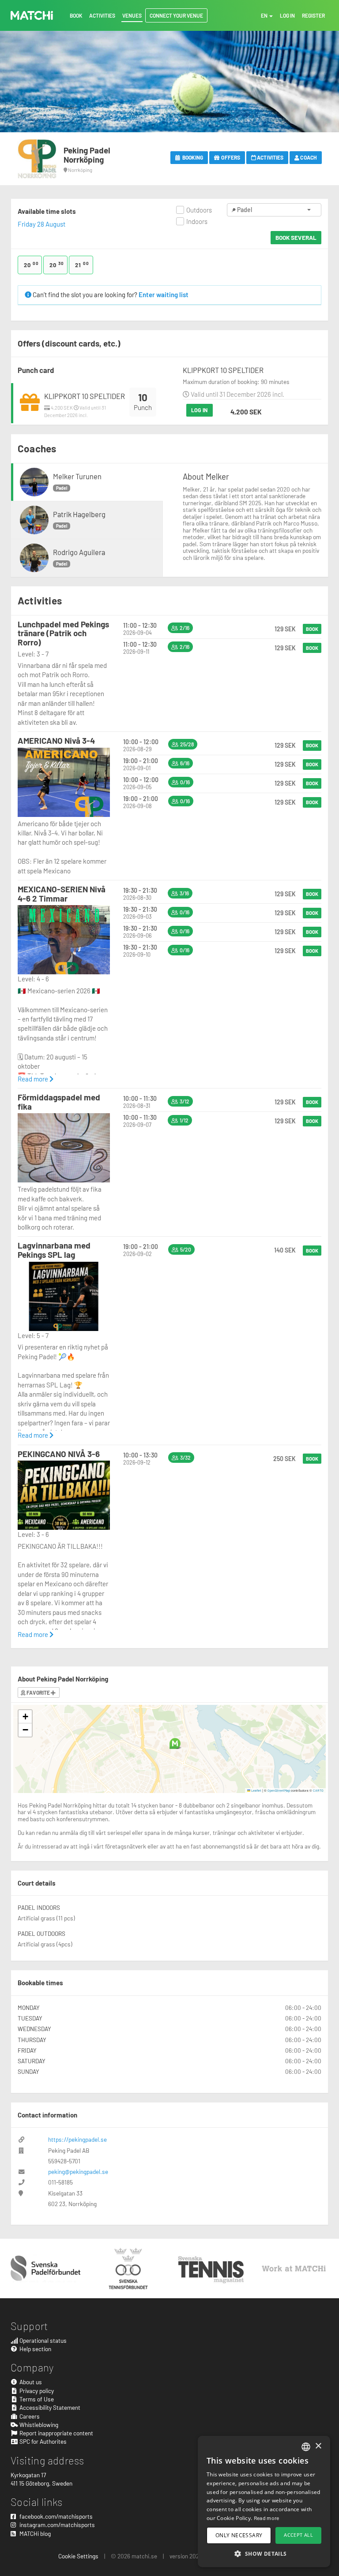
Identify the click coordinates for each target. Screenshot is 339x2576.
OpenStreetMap (279, 1790)
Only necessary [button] (239, 2535)
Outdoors (199, 210)
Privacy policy (36, 2391)
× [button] (318, 2446)
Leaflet (256, 1790)
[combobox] (306, 2447)
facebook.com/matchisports (55, 2516)
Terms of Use (36, 2399)
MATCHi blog (34, 2533)
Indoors (197, 221)
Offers (230, 157)
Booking (192, 157)
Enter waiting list (164, 295)
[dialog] (264, 2501)
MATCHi (32, 15)
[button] (175, 1743)
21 (82, 265)
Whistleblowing (38, 2425)
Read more (34, 1079)
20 (31, 265)
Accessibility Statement (49, 2407)
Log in (200, 410)
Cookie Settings (78, 2556)
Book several (296, 237)
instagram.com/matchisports (56, 2525)
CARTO (318, 1790)
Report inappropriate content (56, 2433)
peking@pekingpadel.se (78, 2172)
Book (312, 629)
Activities (270, 157)
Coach (308, 157)
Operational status (42, 2340)
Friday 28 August (41, 224)
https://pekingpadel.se (77, 2139)
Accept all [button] (298, 2535)
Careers (29, 2416)
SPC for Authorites (42, 2441)
